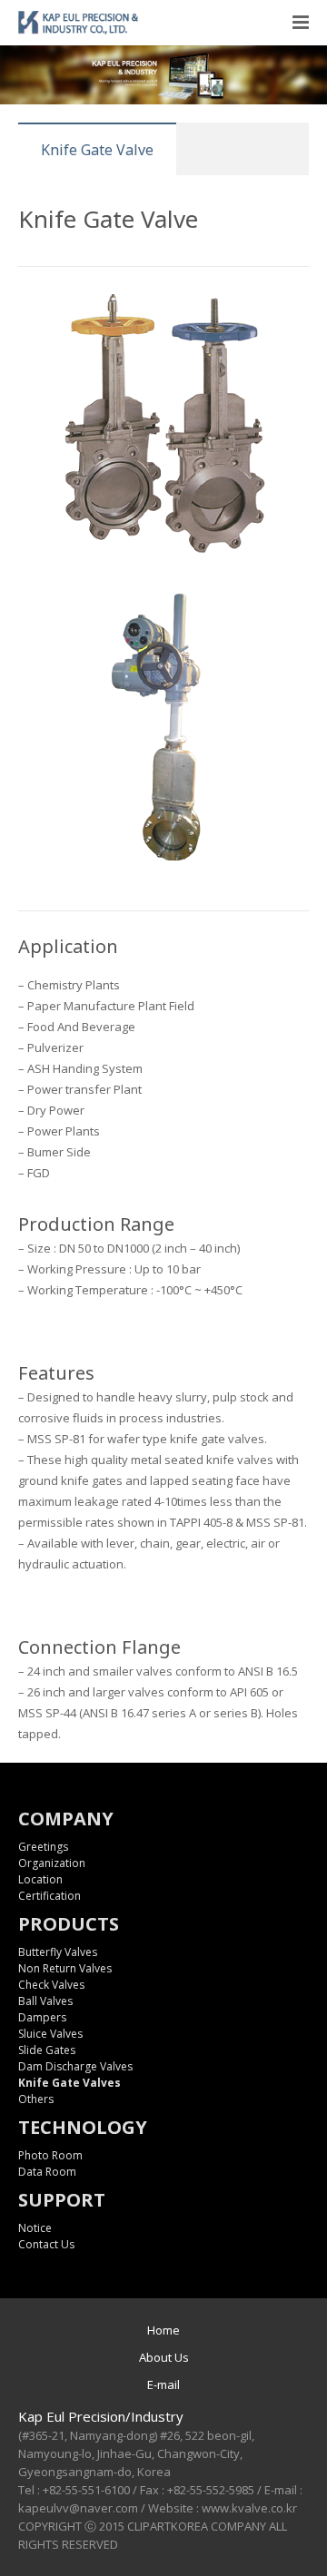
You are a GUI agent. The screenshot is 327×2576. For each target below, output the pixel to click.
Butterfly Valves (58, 1952)
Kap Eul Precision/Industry (101, 2416)
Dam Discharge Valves (75, 2066)
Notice (35, 2228)
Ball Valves (45, 2001)
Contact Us (46, 2244)
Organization (52, 1863)
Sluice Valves (50, 2034)
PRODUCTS (69, 1924)
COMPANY (66, 1819)
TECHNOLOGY (83, 2127)
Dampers (42, 2017)
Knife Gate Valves (69, 2083)
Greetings (43, 1847)
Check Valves (51, 1985)
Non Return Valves (65, 1968)
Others (36, 2099)
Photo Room (50, 2155)
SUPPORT (62, 2200)
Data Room (47, 2172)
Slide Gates (47, 2050)
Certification (50, 1896)
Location (40, 1879)
